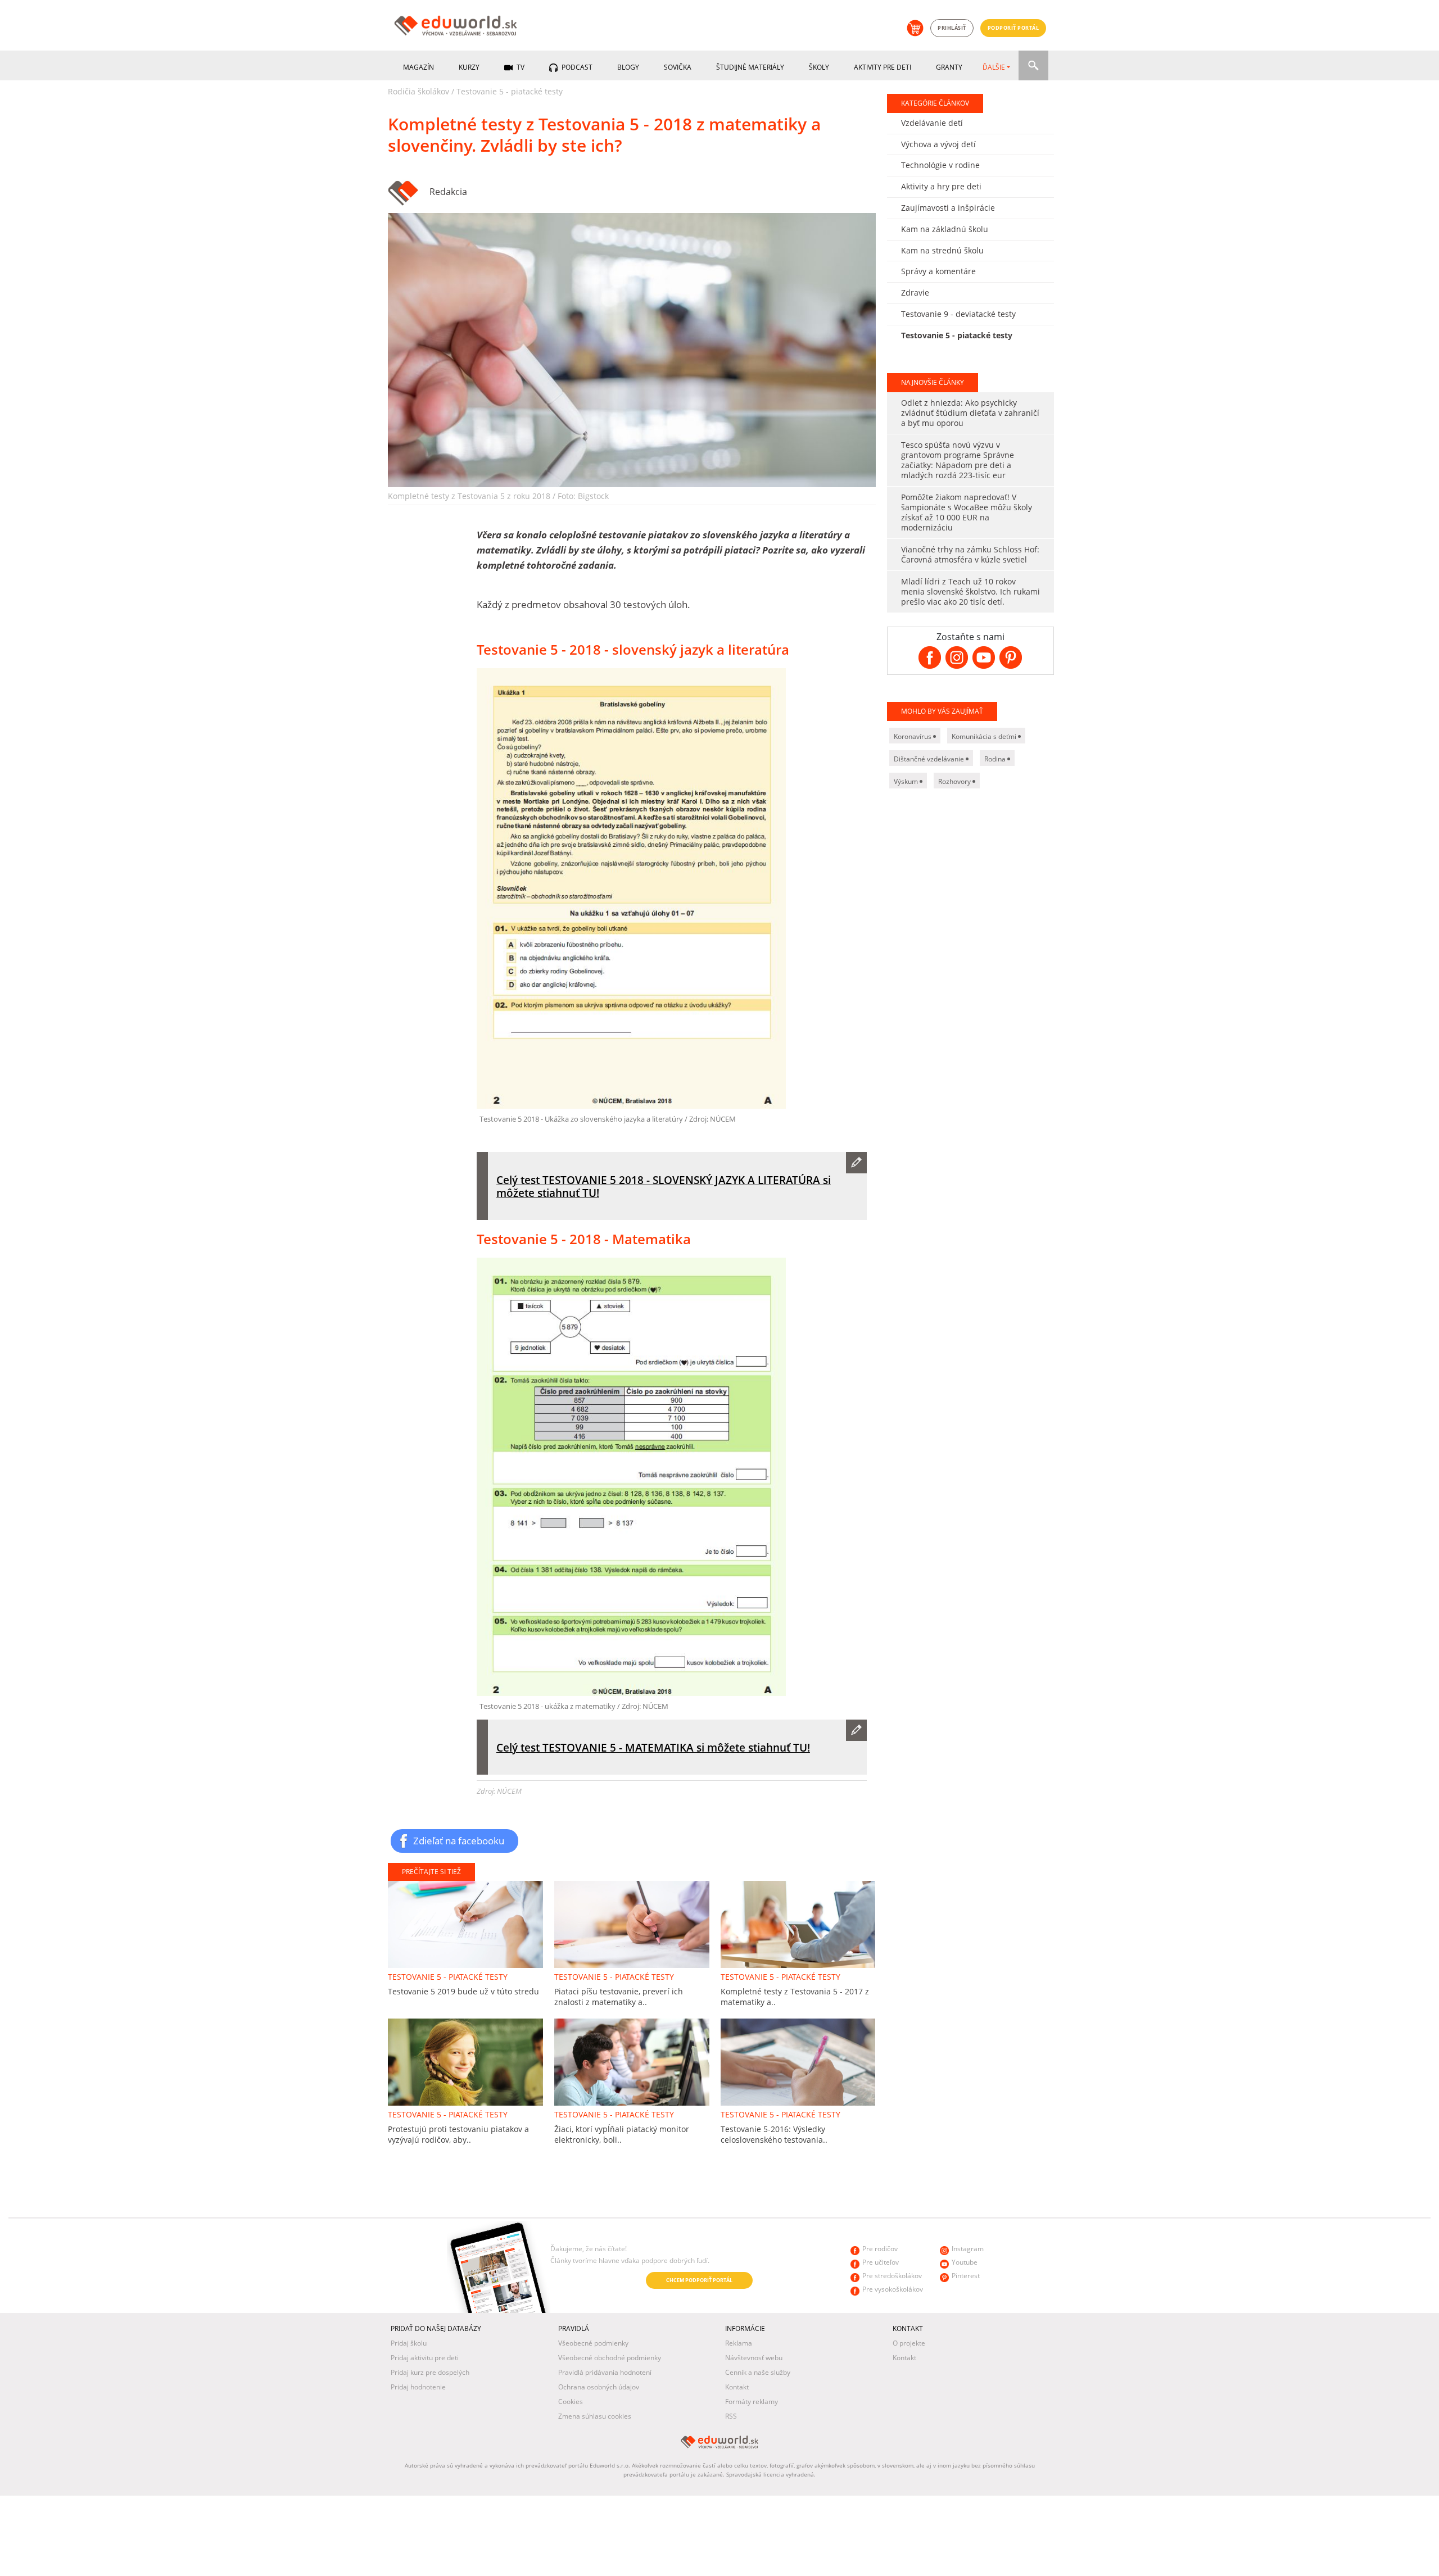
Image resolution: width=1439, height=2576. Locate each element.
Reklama (739, 2343)
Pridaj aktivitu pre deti (425, 2358)
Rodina (996, 759)
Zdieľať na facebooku (459, 1840)
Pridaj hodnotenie (418, 2387)
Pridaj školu (409, 2343)
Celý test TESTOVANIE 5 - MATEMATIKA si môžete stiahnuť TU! (653, 1747)
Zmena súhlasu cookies (595, 2416)
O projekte (909, 2343)
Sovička (678, 67)
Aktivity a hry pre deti (941, 186)
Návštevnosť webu (754, 2358)
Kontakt (737, 2387)
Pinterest (966, 2276)
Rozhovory (955, 781)
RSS (731, 2416)
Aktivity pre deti (883, 67)
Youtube (965, 2262)
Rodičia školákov (418, 91)
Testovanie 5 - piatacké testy (510, 91)
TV (520, 67)
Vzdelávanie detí (932, 123)
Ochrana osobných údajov (599, 2387)
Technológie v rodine (940, 165)
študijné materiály (750, 67)
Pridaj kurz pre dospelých (430, 2372)
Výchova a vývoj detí (938, 144)
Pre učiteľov (881, 2262)
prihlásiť (952, 28)
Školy (819, 67)
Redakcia (448, 192)
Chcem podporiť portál (699, 2280)
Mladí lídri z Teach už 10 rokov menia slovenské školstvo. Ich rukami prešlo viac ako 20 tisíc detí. (970, 591)
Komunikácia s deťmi (985, 736)
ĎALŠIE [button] (994, 67)
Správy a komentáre (938, 271)
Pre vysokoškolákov (893, 2289)
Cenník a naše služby (758, 2372)
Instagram (968, 2249)
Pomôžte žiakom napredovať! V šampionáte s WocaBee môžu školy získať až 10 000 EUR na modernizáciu (967, 512)
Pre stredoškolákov (892, 2276)
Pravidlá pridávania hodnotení (605, 2372)
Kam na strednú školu (942, 250)
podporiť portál (1013, 28)
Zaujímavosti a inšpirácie (948, 208)
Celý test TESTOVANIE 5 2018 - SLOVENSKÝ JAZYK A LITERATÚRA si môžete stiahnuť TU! (664, 1186)
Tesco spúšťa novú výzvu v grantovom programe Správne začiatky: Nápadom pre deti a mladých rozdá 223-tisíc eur (958, 460)
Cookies (571, 2402)
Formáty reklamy (752, 2402)
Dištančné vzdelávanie (930, 759)
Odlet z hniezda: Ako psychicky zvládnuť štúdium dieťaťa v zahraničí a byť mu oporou (970, 413)
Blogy (628, 67)
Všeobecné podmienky (593, 2343)
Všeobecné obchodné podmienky (610, 2358)
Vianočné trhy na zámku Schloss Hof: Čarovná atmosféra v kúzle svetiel (970, 554)
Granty (949, 67)
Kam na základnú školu (945, 229)
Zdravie (915, 292)
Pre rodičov (880, 2249)
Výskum (907, 781)
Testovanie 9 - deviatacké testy (958, 314)
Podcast (576, 67)
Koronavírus (913, 736)
